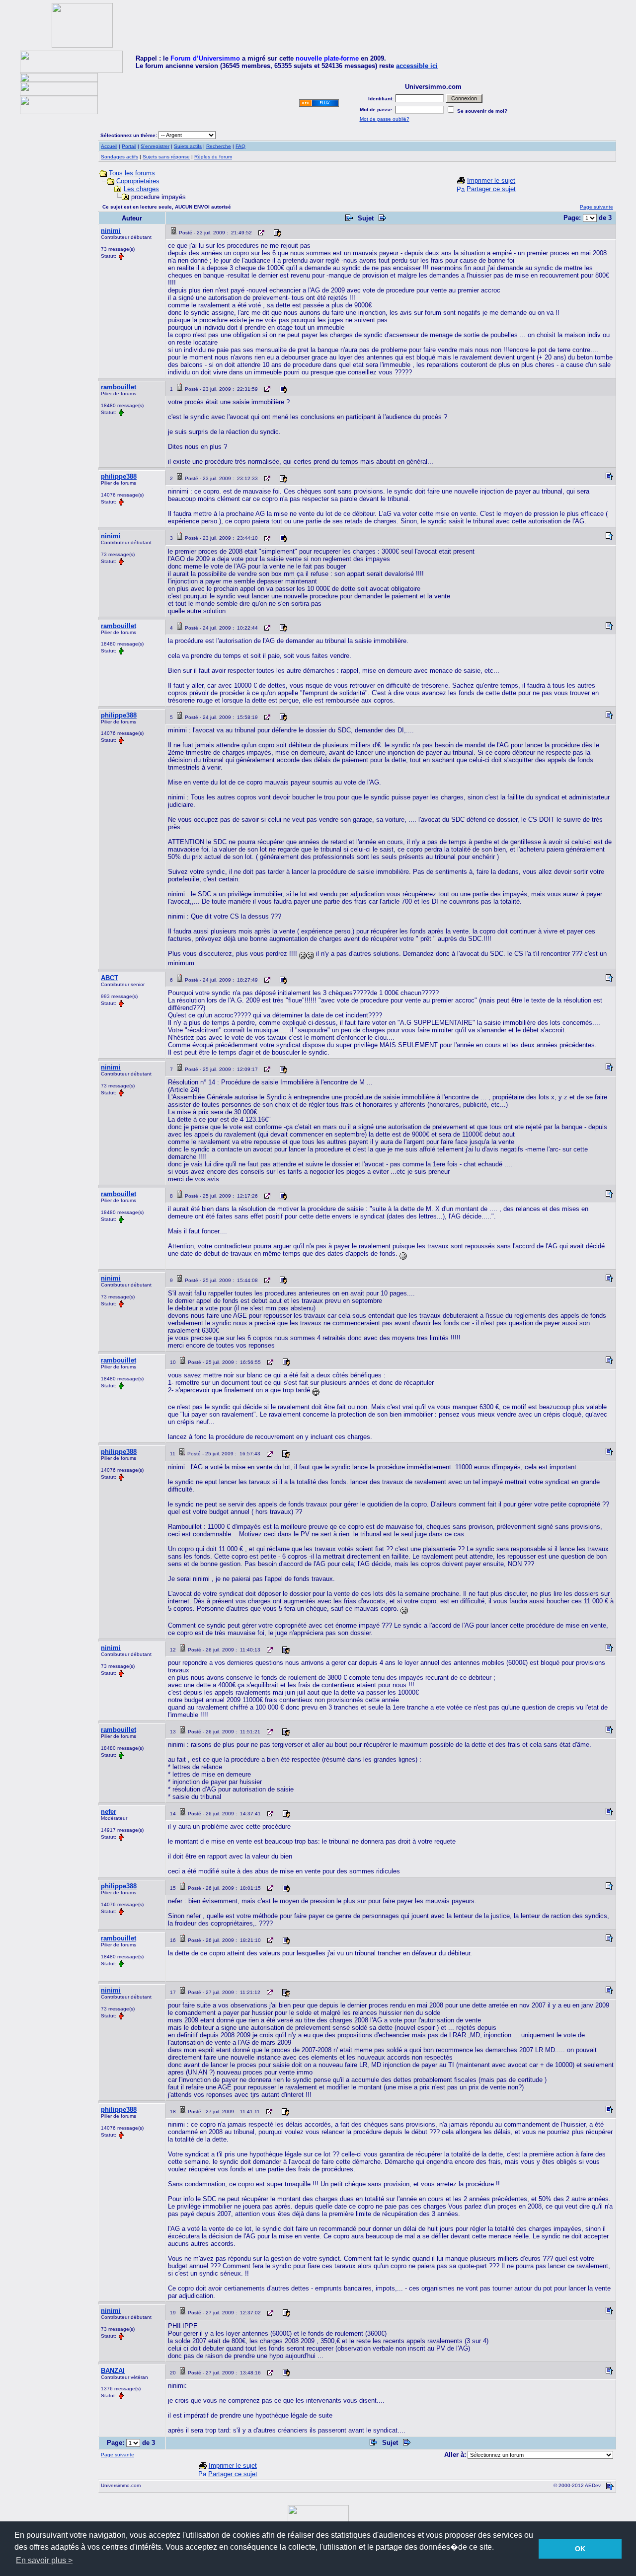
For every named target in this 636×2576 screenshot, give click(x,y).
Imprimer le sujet (491, 180)
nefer (109, 1812)
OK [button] (580, 2549)
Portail (129, 146)
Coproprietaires (138, 181)
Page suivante (596, 207)
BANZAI (113, 2371)
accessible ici (417, 66)
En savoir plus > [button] (44, 2560)
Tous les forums (132, 173)
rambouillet (119, 387)
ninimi (111, 231)
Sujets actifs (188, 146)
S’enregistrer (155, 146)
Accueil (109, 146)
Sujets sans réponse (166, 157)
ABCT (110, 978)
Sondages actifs (119, 157)
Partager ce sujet (491, 189)
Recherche (219, 146)
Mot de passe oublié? (385, 119)
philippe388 (119, 476)
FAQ (240, 146)
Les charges (141, 189)
